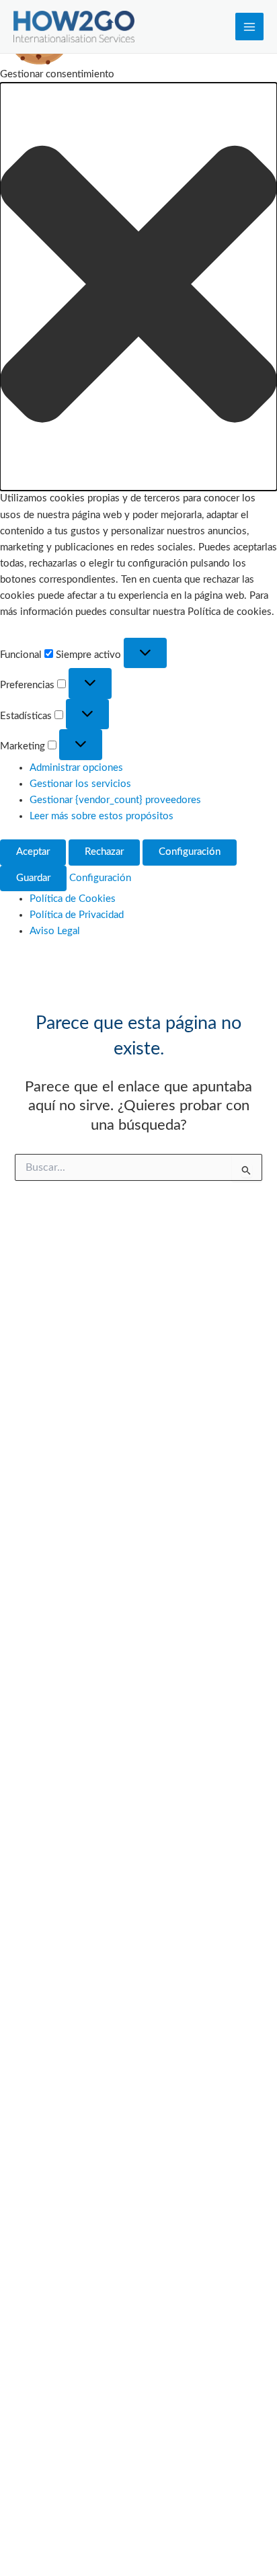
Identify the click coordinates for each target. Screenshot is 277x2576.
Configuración (190, 852)
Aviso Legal (55, 931)
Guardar (33, 878)
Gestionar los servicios (80, 784)
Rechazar (104, 852)
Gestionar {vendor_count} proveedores (115, 800)
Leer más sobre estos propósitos (102, 816)
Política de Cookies (73, 899)
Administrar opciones (76, 768)
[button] (138, 287)
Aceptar (33, 852)
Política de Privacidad (77, 915)
